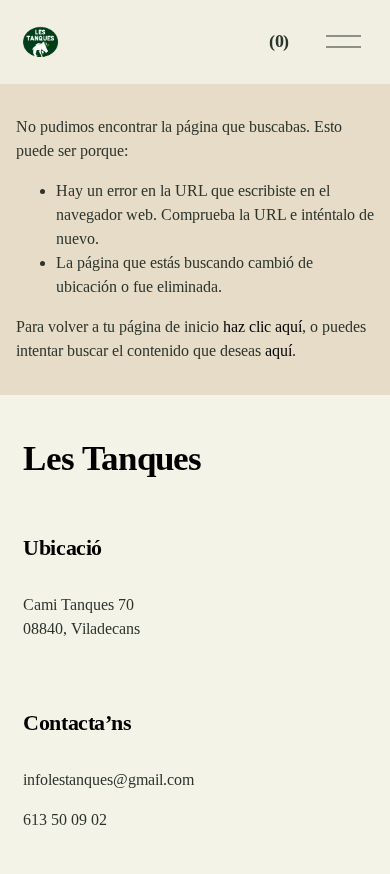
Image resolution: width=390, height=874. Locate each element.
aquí (278, 350)
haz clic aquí (262, 326)
